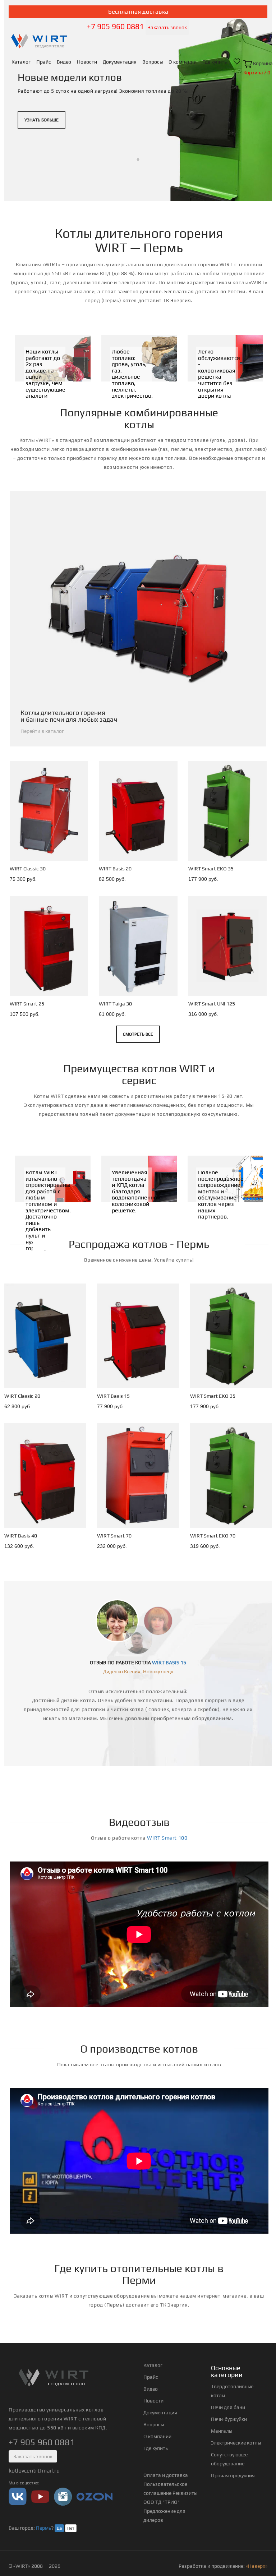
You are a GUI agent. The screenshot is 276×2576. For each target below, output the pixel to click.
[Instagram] (63, 2496)
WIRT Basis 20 (115, 869)
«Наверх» (257, 2566)
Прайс (44, 62)
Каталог (21, 62)
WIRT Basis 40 (21, 1536)
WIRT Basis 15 (113, 1396)
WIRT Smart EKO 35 (211, 869)
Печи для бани (228, 2407)
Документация (120, 62)
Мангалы (222, 2431)
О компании (183, 62)
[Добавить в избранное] (76, 854)
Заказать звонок (167, 27)
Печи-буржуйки (229, 2419)
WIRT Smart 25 (27, 1004)
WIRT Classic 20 (22, 1396)
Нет (71, 2528)
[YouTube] (40, 2496)
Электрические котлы (236, 2443)
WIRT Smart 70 (114, 1536)
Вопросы (153, 62)
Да (59, 2528)
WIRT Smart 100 (167, 1838)
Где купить (215, 62)
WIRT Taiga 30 (115, 1004)
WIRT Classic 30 (28, 869)
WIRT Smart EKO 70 (212, 1536)
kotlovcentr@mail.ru (34, 2471)
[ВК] (18, 2496)
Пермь (43, 2528)
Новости (87, 62)
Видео (64, 62)
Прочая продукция (233, 2475)
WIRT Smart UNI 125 (211, 1004)
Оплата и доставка (166, 2475)
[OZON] (95, 2496)
